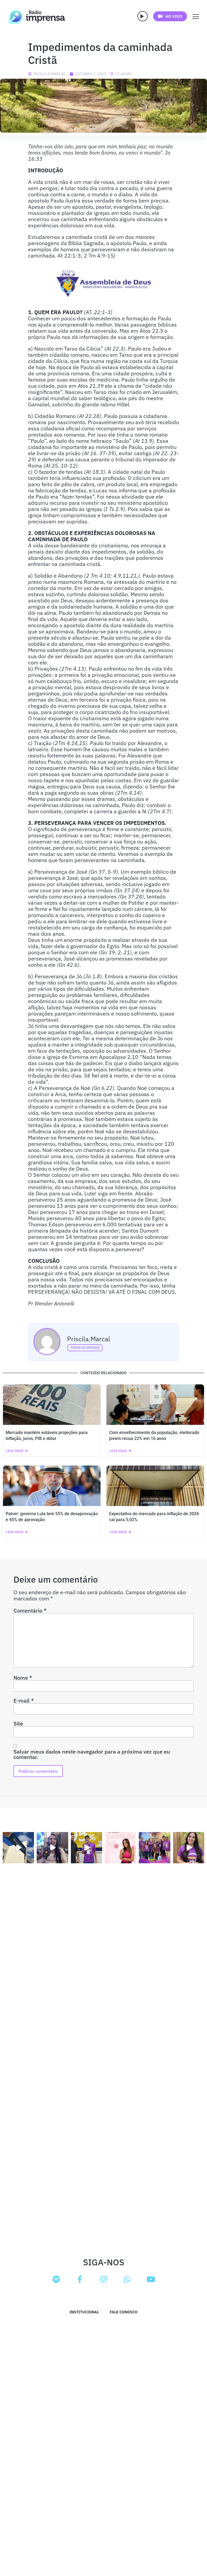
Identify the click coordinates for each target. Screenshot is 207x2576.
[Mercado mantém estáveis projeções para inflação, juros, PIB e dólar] (52, 1405)
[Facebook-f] (80, 2279)
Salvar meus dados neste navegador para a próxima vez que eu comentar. (92, 1754)
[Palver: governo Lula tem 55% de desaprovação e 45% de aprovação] (52, 1486)
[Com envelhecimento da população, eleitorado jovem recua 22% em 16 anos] (155, 1405)
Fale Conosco (124, 2312)
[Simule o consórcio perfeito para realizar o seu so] (18, 1848)
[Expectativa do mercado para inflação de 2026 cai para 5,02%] (155, 1486)
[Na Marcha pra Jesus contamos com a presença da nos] (52, 1848)
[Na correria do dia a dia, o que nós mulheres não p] (120, 1848)
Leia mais (15, 1451)
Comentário (30, 1611)
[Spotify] (56, 2279)
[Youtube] (151, 2279)
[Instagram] (103, 2279)
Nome (23, 1678)
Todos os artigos (85, 1348)
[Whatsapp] (127, 2279)
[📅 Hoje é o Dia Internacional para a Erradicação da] (189, 1848)
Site (18, 1724)
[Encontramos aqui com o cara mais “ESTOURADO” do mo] (87, 1848)
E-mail (24, 1701)
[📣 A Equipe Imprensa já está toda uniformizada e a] (154, 1848)
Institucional (84, 2312)
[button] (143, 16)
